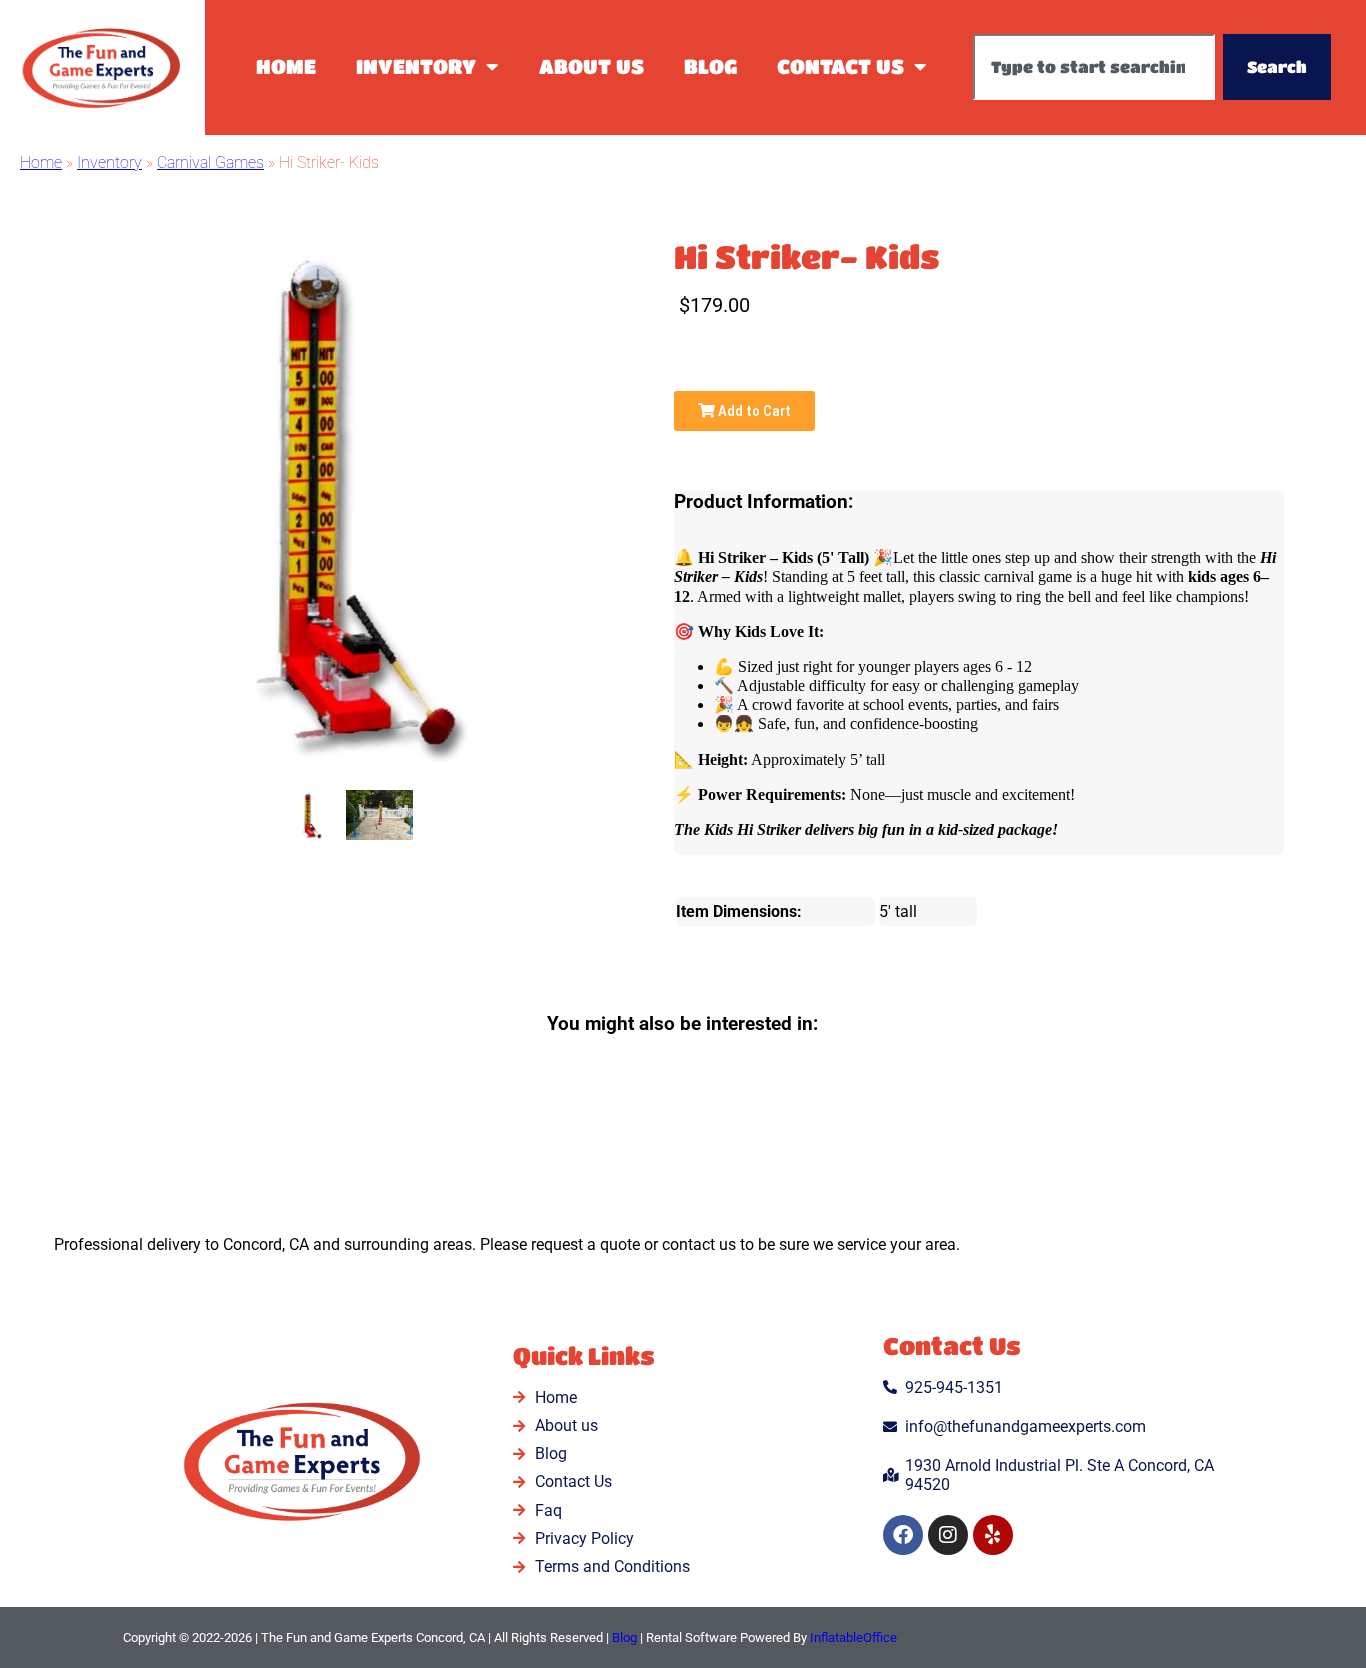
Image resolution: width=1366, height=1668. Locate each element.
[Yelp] (993, 1535)
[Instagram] (948, 1535)
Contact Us (840, 66)
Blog (710, 66)
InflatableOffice (853, 1637)
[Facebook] (903, 1535)
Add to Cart (753, 411)
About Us (591, 66)
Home (286, 66)
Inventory (416, 66)
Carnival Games (210, 162)
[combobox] (1094, 67)
